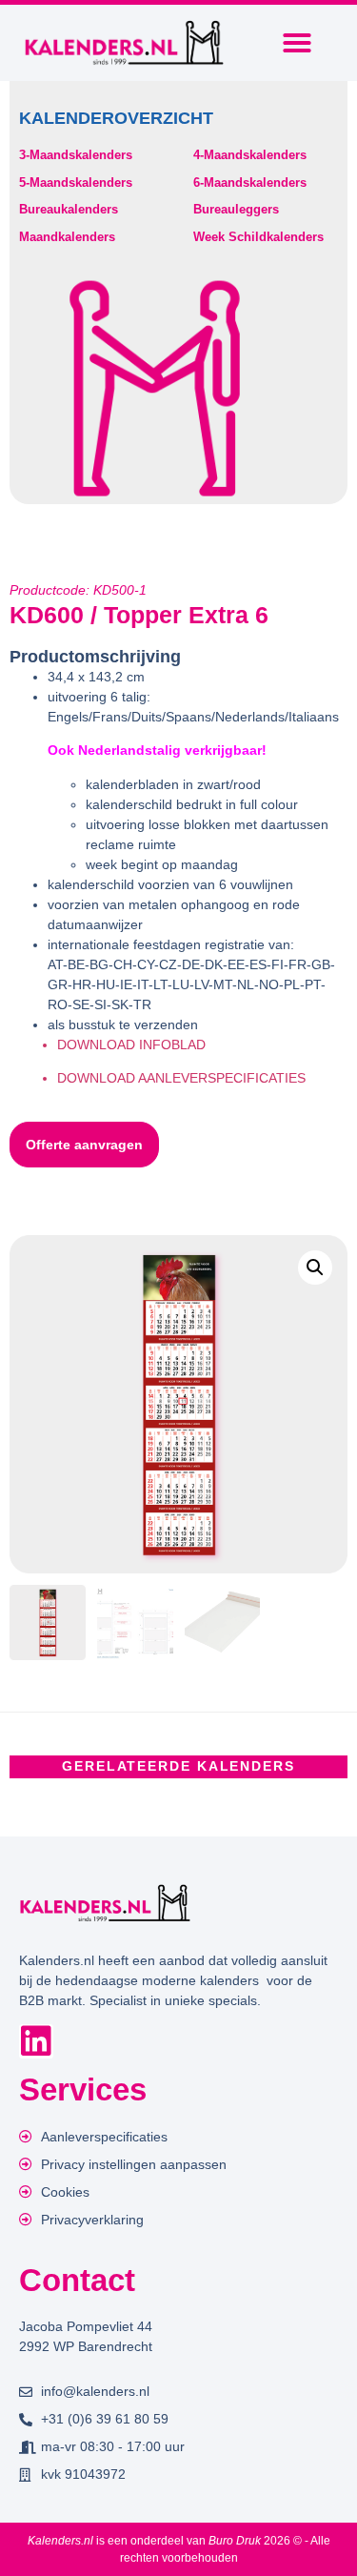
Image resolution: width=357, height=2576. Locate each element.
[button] (297, 43)
